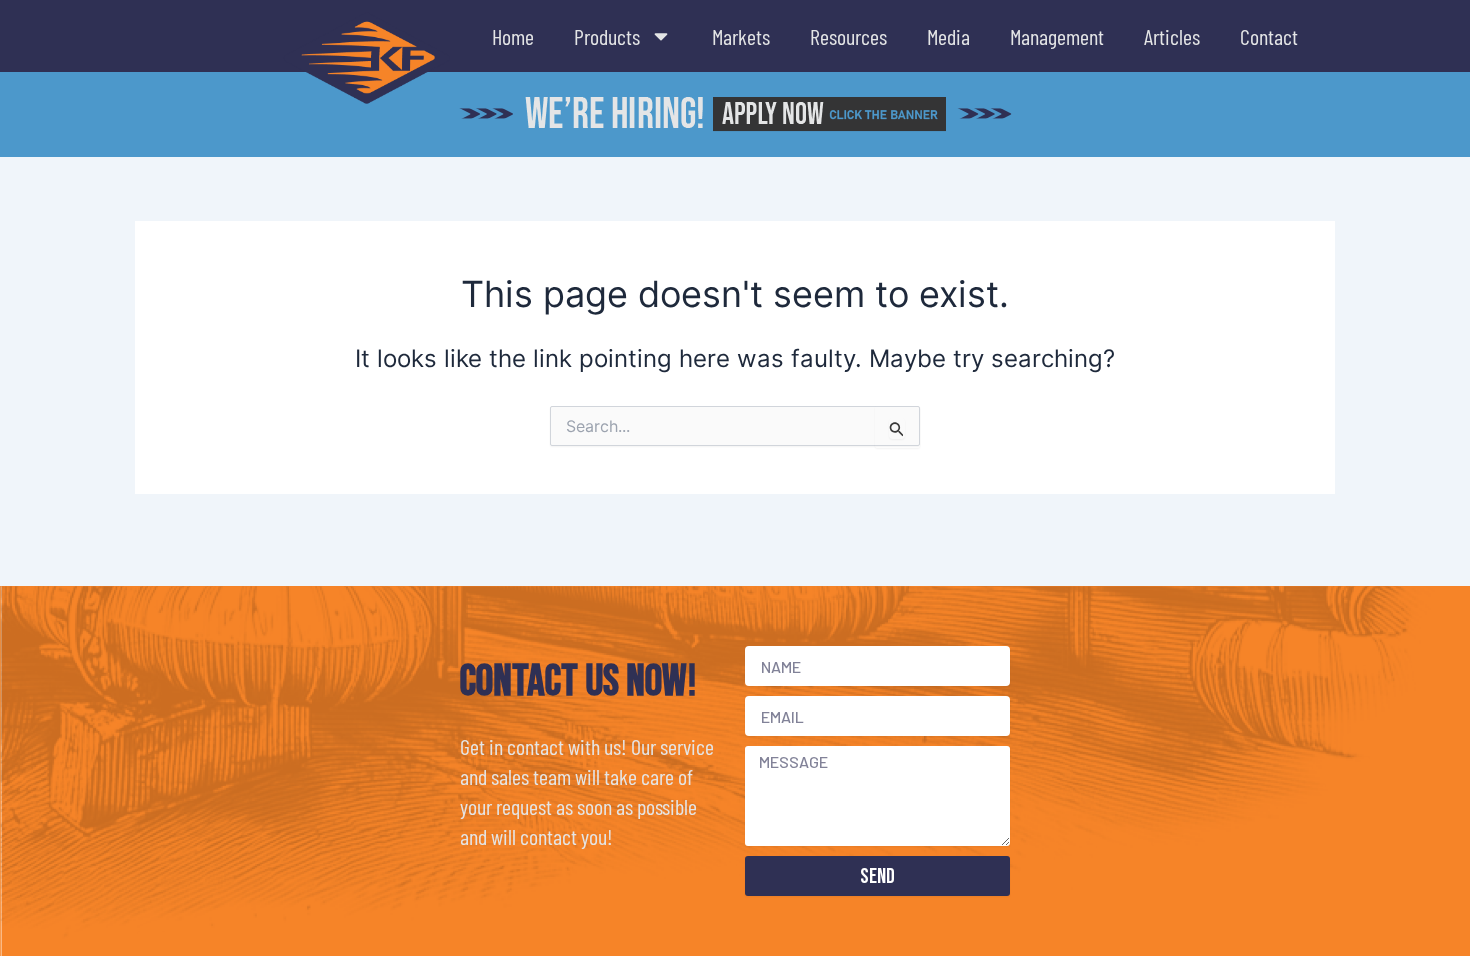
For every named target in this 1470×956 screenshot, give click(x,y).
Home (513, 36)
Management (1057, 36)
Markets (741, 36)
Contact (1269, 36)
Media (948, 36)
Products (607, 36)
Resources (848, 36)
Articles (1172, 36)
